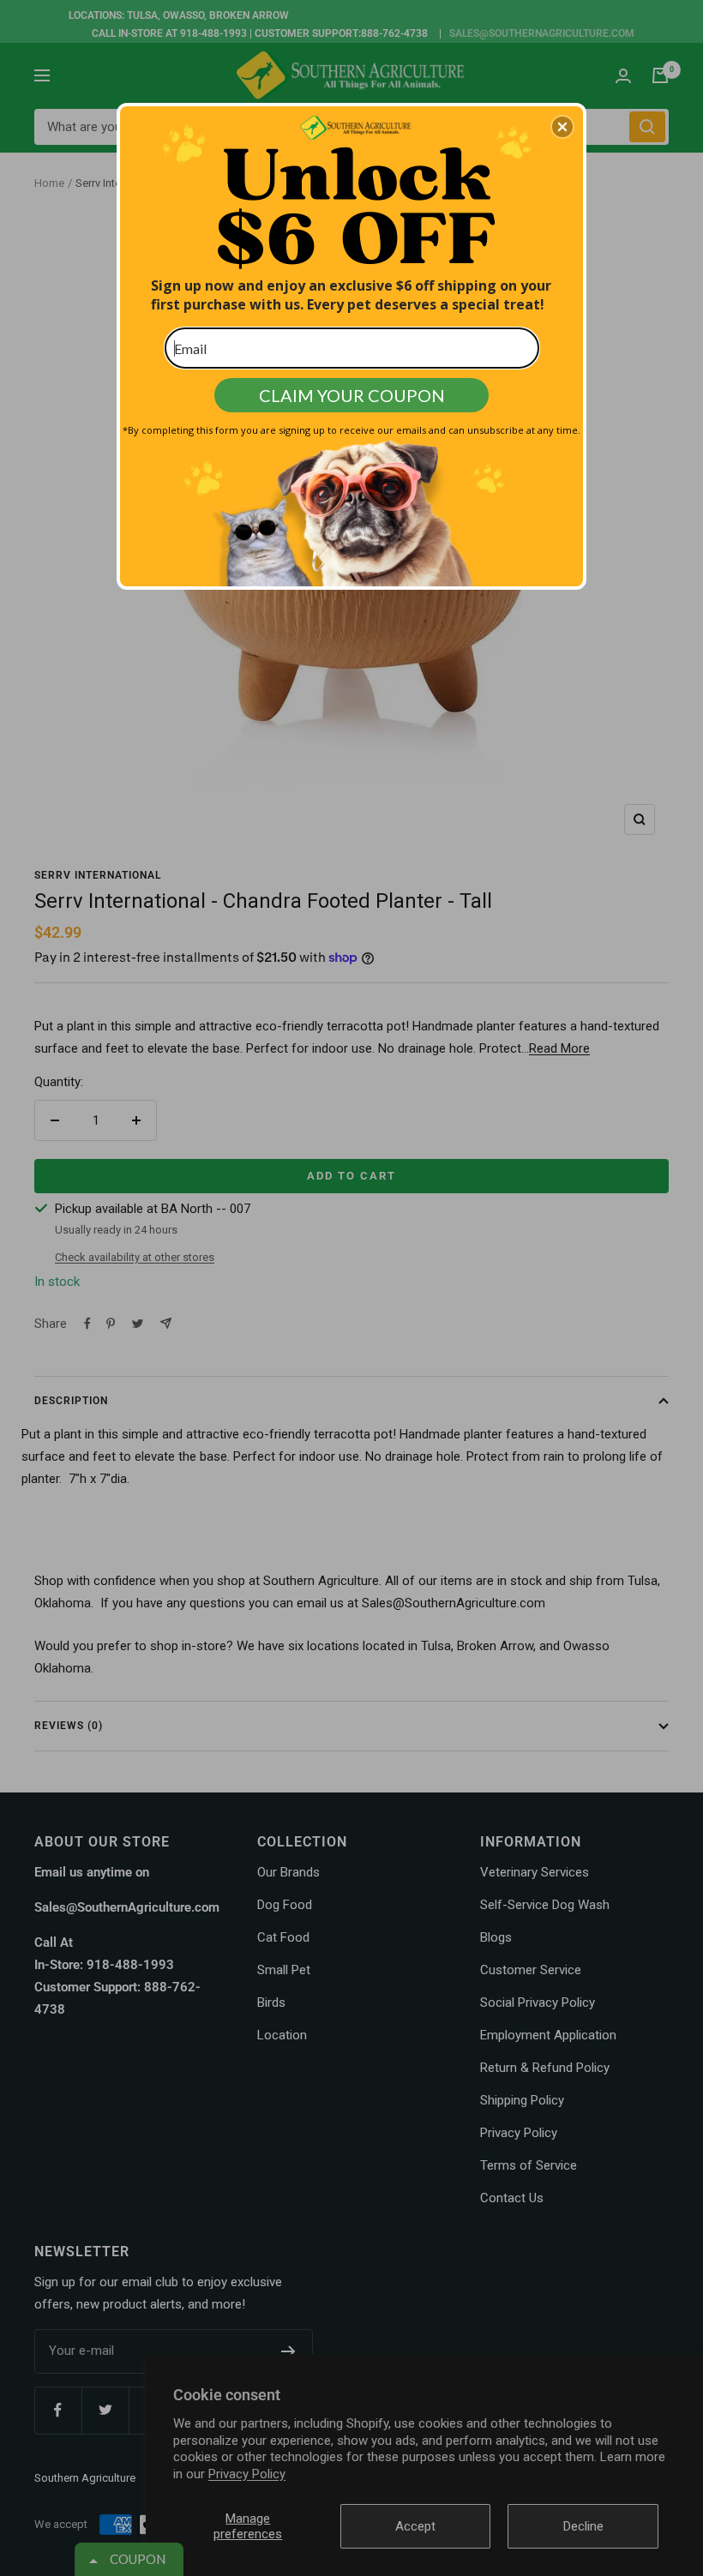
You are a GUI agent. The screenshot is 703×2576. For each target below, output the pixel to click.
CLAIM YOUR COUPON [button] (352, 395)
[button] (562, 127)
